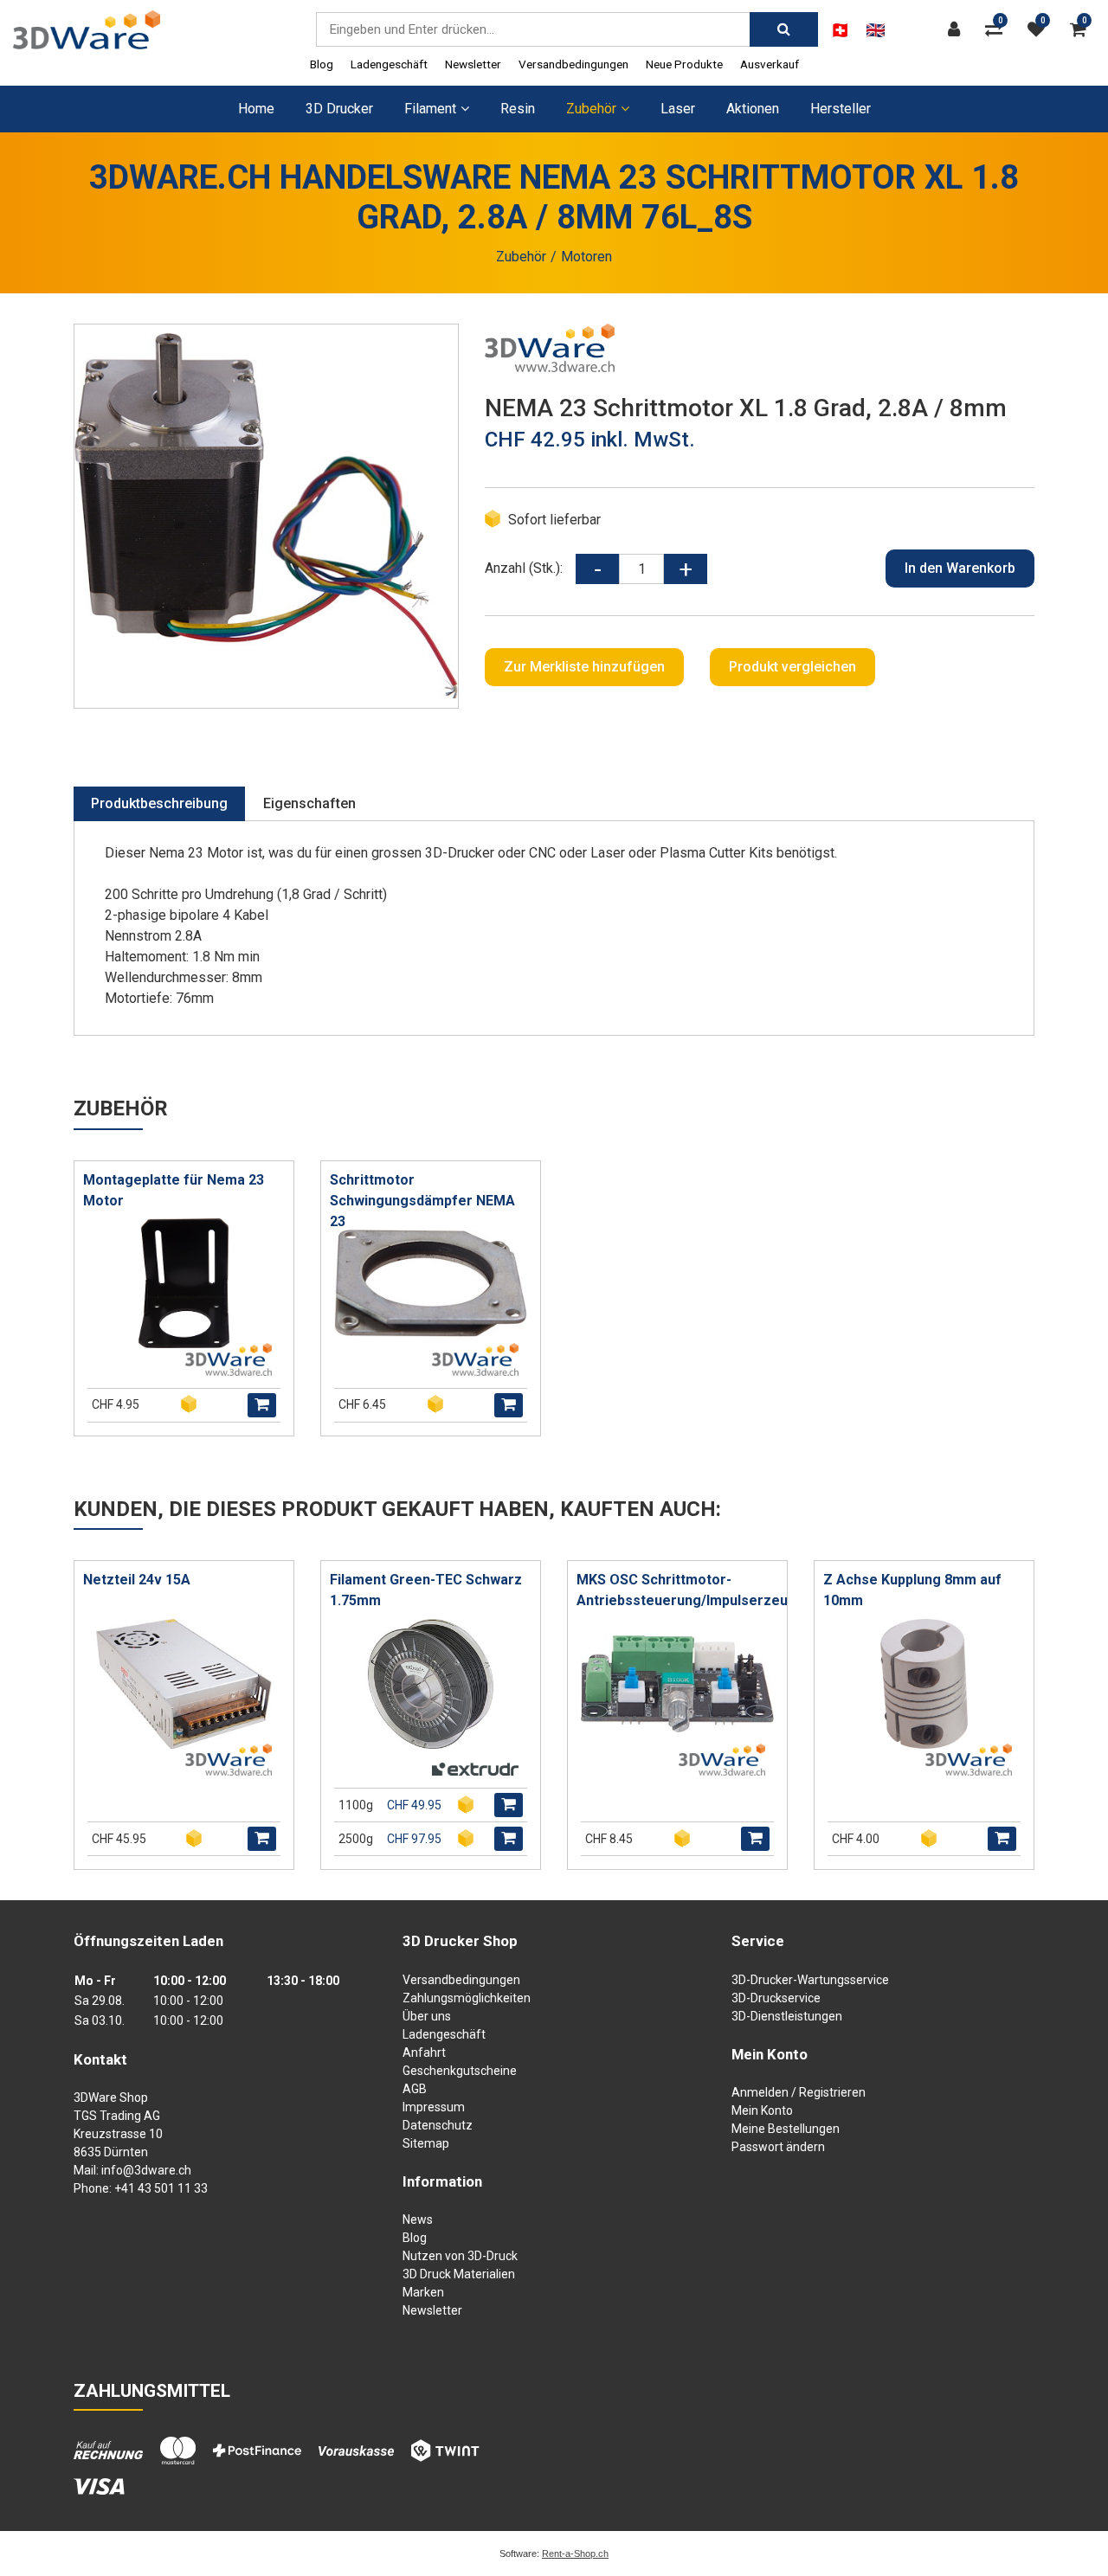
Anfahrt (424, 2052)
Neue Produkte (684, 64)
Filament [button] (430, 109)
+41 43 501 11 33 (161, 2188)
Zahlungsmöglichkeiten (467, 1998)
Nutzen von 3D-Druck (460, 2256)
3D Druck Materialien (459, 2274)
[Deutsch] (840, 30)
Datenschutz (438, 2125)
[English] (876, 30)
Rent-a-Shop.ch (575, 2554)
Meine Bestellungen (786, 2129)
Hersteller (841, 109)
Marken (423, 2292)
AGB (415, 2089)
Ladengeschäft (389, 64)
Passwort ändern (778, 2147)
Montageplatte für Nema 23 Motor (174, 1190)
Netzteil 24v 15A (137, 1580)
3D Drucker (339, 109)
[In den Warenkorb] (262, 1405)
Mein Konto (762, 2110)
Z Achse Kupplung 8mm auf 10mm (912, 1590)
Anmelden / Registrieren (799, 2092)
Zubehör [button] (591, 109)
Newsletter (473, 64)
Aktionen (753, 109)
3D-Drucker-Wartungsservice (810, 1980)
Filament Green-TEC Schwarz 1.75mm (426, 1590)
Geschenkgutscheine (460, 2071)
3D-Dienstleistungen (787, 2016)
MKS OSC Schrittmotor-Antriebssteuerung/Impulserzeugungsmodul (682, 1590)
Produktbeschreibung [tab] (159, 803)
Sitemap (426, 2143)
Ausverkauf (770, 64)
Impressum (434, 2107)
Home (256, 109)
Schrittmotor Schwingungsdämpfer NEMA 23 (422, 1201)
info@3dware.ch (146, 2170)
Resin (518, 109)
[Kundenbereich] (958, 29)
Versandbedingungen (573, 64)
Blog (322, 64)
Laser (678, 109)
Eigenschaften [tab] (309, 803)
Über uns (427, 2016)
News (418, 2219)
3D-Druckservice (776, 1998)
